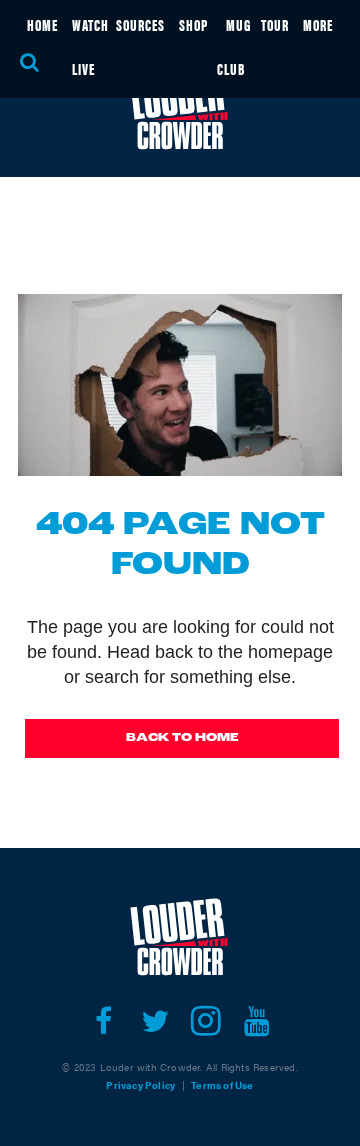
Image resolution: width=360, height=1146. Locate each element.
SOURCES (140, 24)
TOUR (275, 24)
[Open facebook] (103, 1021)
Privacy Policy (140, 1085)
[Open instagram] (205, 1021)
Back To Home (182, 738)
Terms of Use (222, 1085)
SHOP (193, 24)
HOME (42, 24)
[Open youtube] (256, 1021)
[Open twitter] (154, 1021)
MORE (318, 24)
